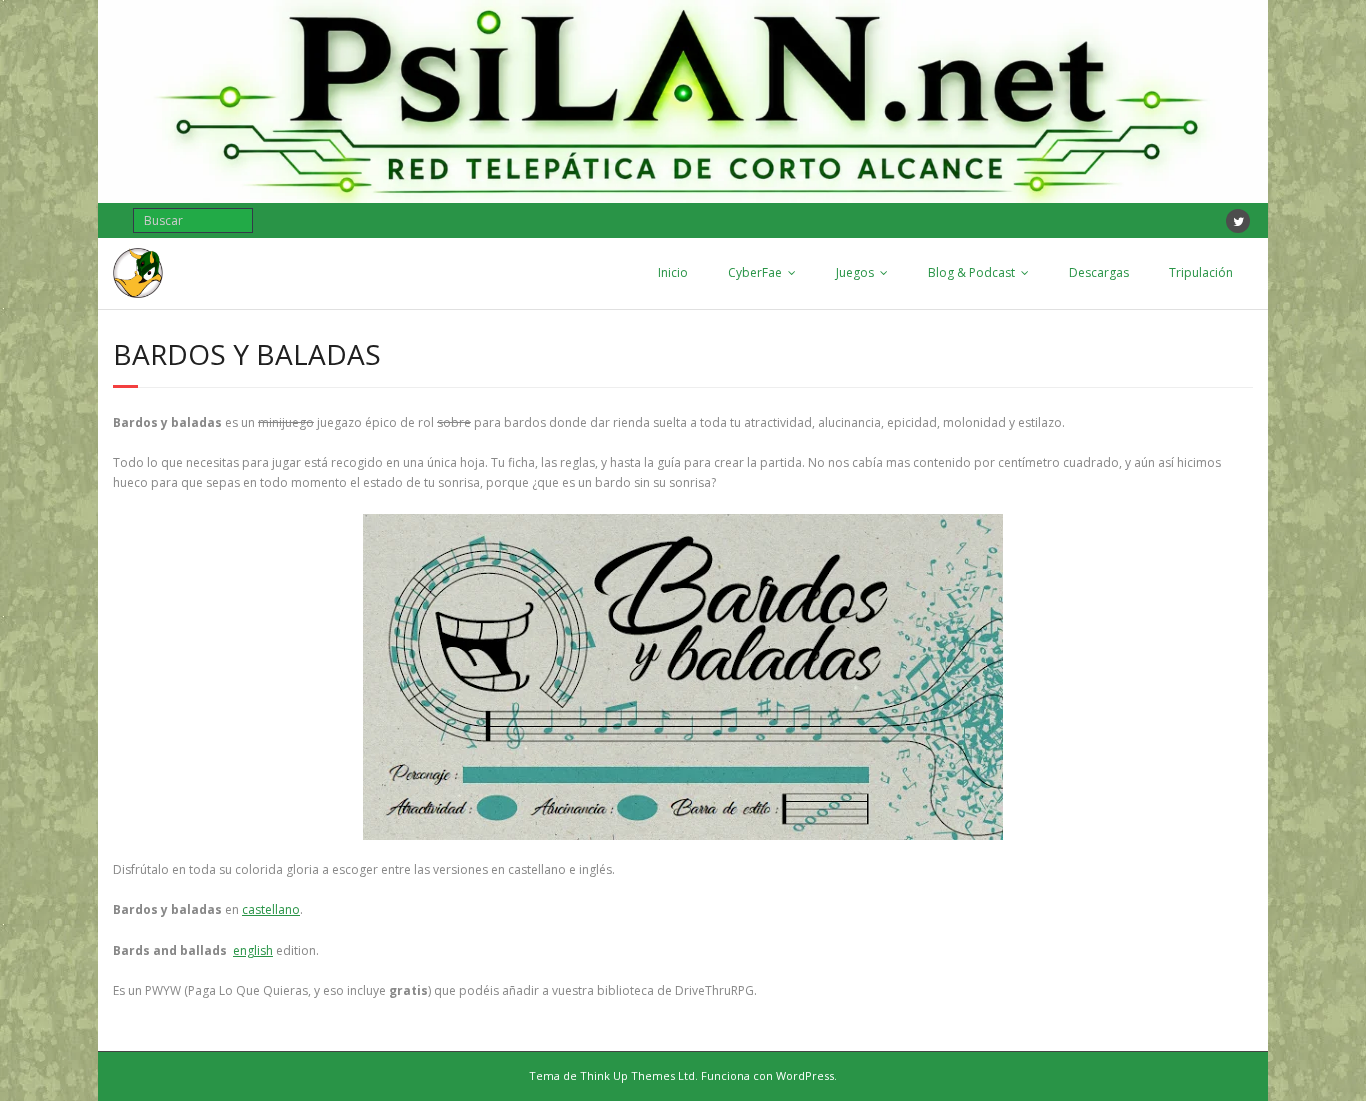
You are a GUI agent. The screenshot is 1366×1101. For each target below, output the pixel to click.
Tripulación (1201, 272)
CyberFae (755, 272)
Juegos (855, 272)
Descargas (1099, 272)
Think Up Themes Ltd (637, 1075)
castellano (271, 909)
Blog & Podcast (971, 272)
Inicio (673, 272)
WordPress (805, 1075)
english (253, 950)
